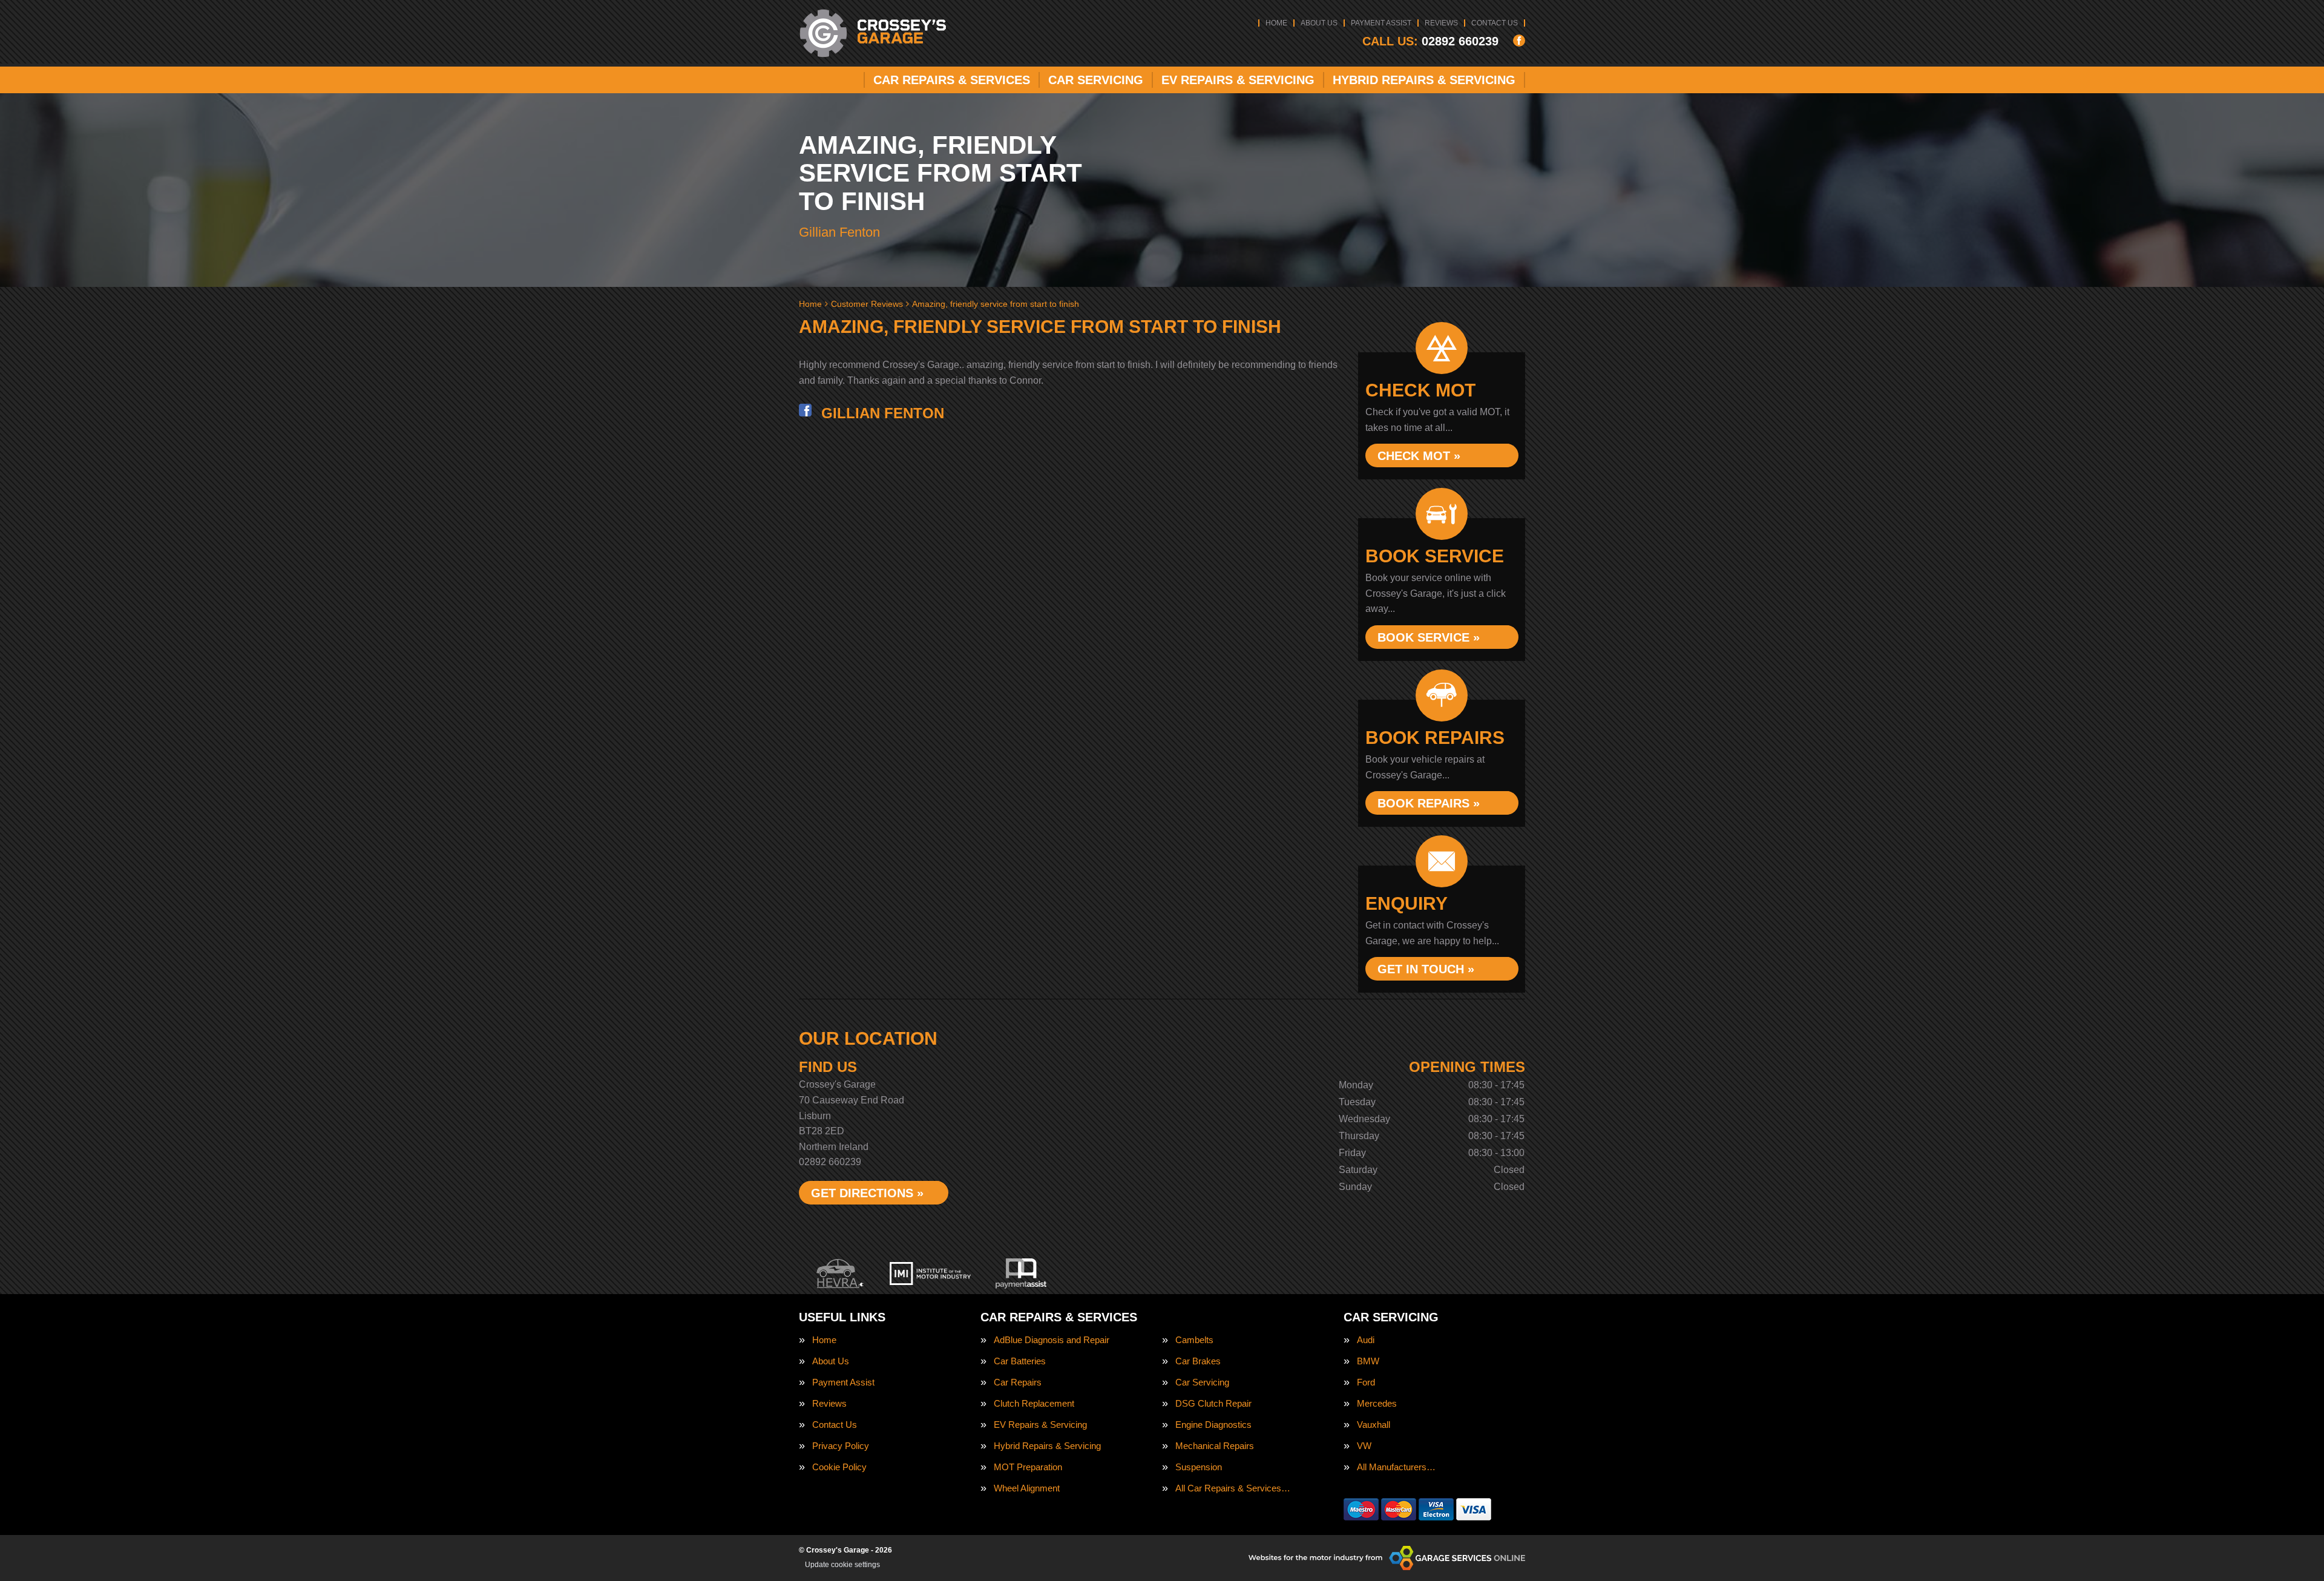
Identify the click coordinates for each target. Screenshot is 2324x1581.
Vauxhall (1374, 1425)
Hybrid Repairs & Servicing (1424, 80)
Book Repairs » (1429, 803)
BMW (1368, 1361)
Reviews (1441, 23)
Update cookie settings (842, 1565)
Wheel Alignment (1027, 1488)
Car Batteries (1020, 1361)
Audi (1366, 1340)
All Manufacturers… (1396, 1467)
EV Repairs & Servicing (1238, 80)
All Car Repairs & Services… (1233, 1488)
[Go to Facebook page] (1519, 41)
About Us (1319, 23)
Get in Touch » (1426, 969)
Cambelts (1194, 1340)
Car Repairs (1018, 1382)
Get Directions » (867, 1193)
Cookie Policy (839, 1467)
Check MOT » (1419, 456)
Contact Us (1495, 23)
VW (1364, 1446)
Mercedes (1377, 1403)
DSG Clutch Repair (1213, 1403)
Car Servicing (1096, 80)
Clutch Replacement (1034, 1403)
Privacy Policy (841, 1446)
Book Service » (1429, 637)
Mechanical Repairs (1215, 1446)
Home (1276, 23)
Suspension (1199, 1467)
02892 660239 (1430, 41)
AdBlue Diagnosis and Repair (1052, 1340)
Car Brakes (1198, 1361)
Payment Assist (1381, 23)
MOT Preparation (1028, 1467)
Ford (1366, 1382)
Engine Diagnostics (1213, 1425)
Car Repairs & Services (952, 80)
